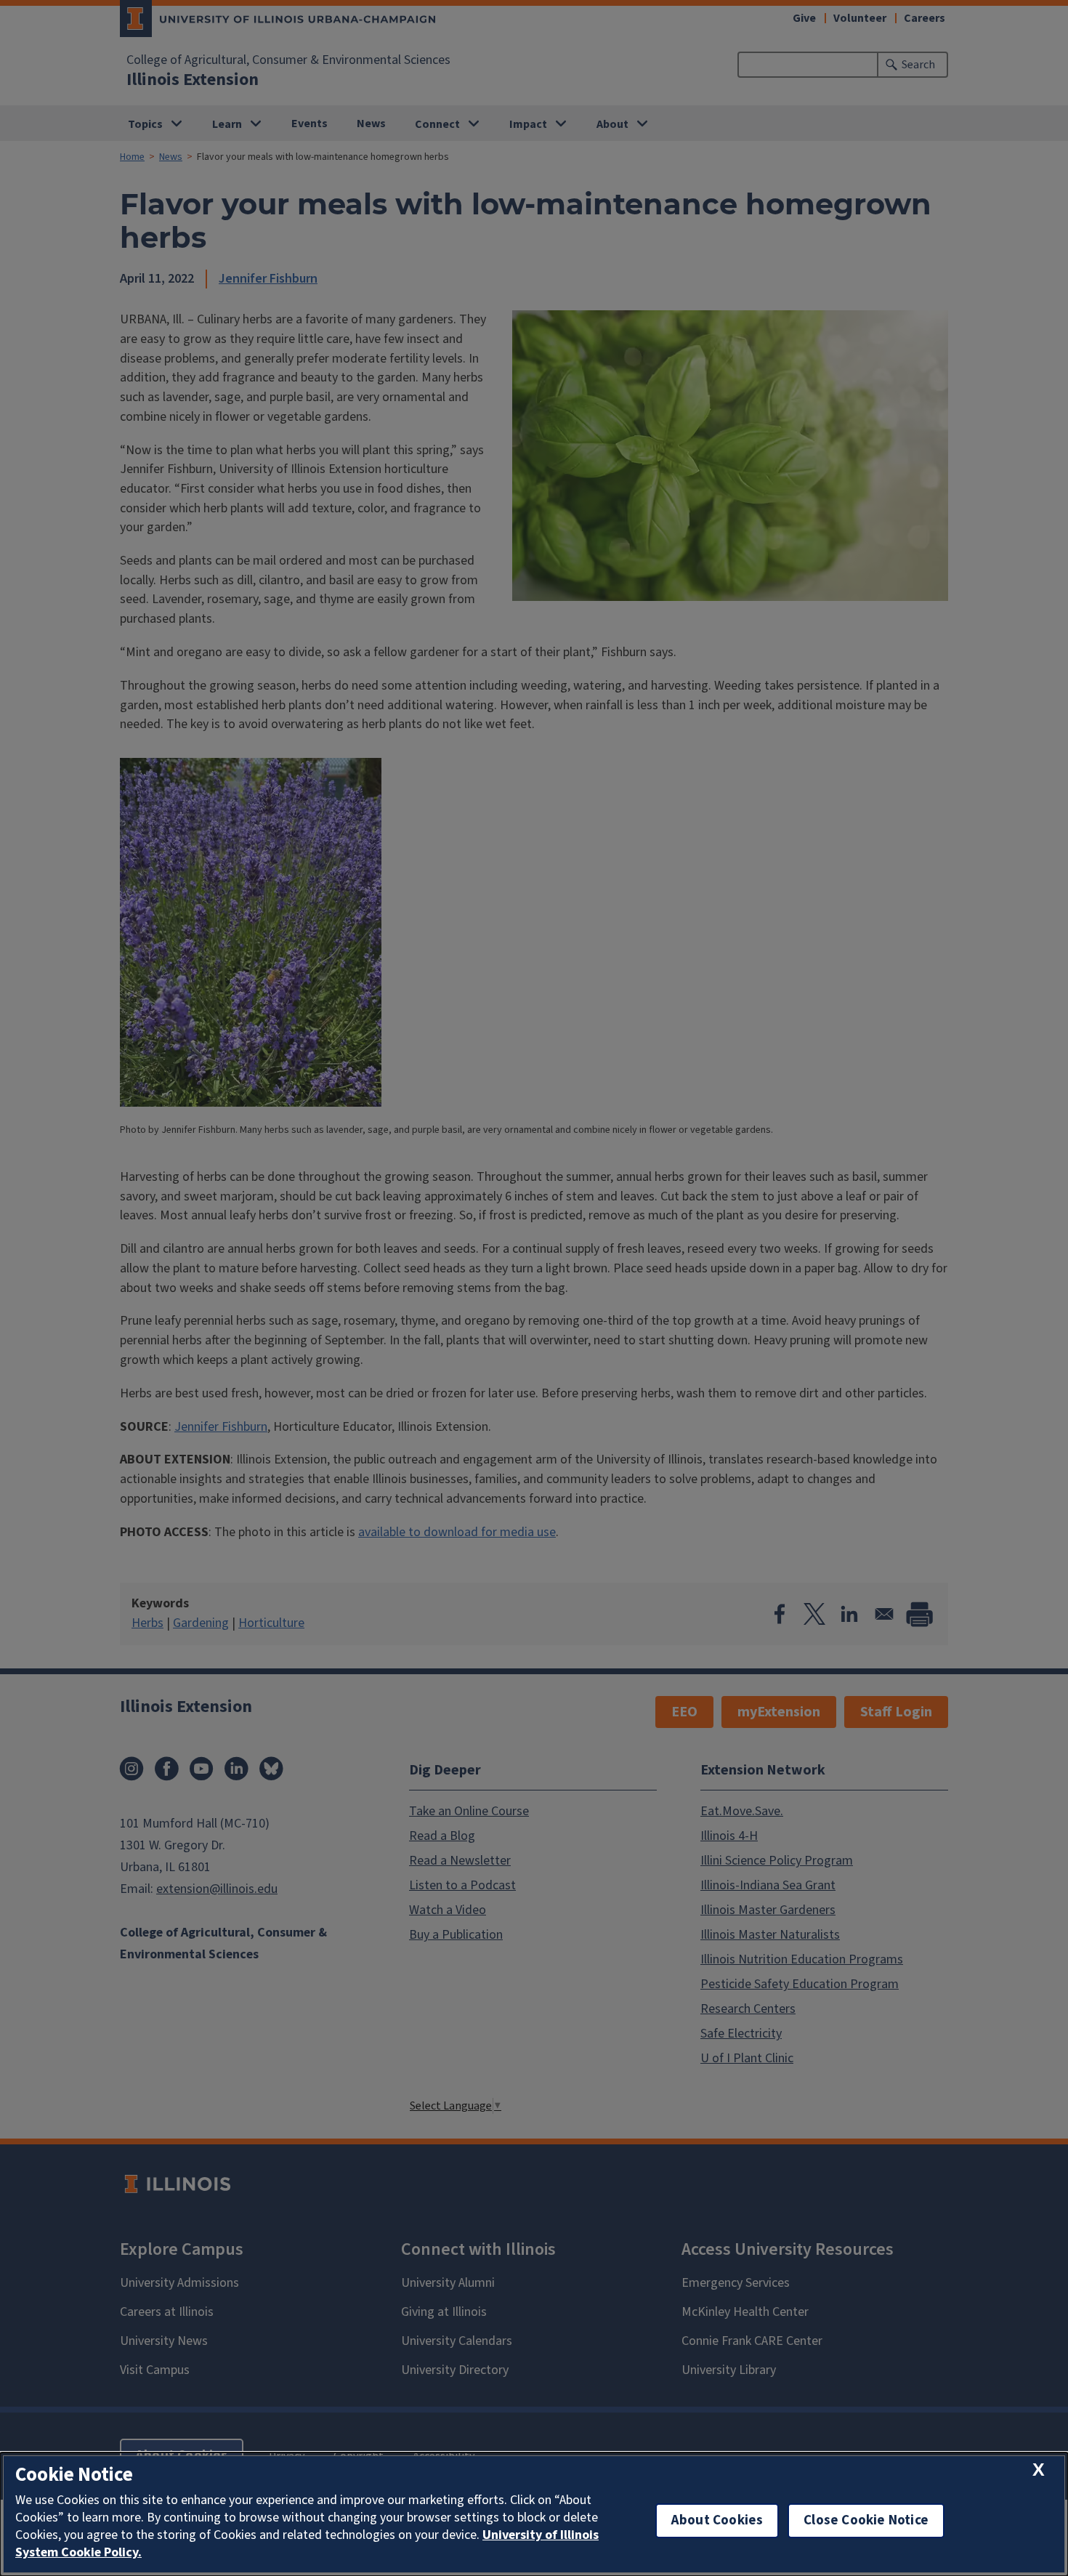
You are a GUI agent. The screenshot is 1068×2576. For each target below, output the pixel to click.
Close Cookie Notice (866, 2520)
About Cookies (717, 2520)
